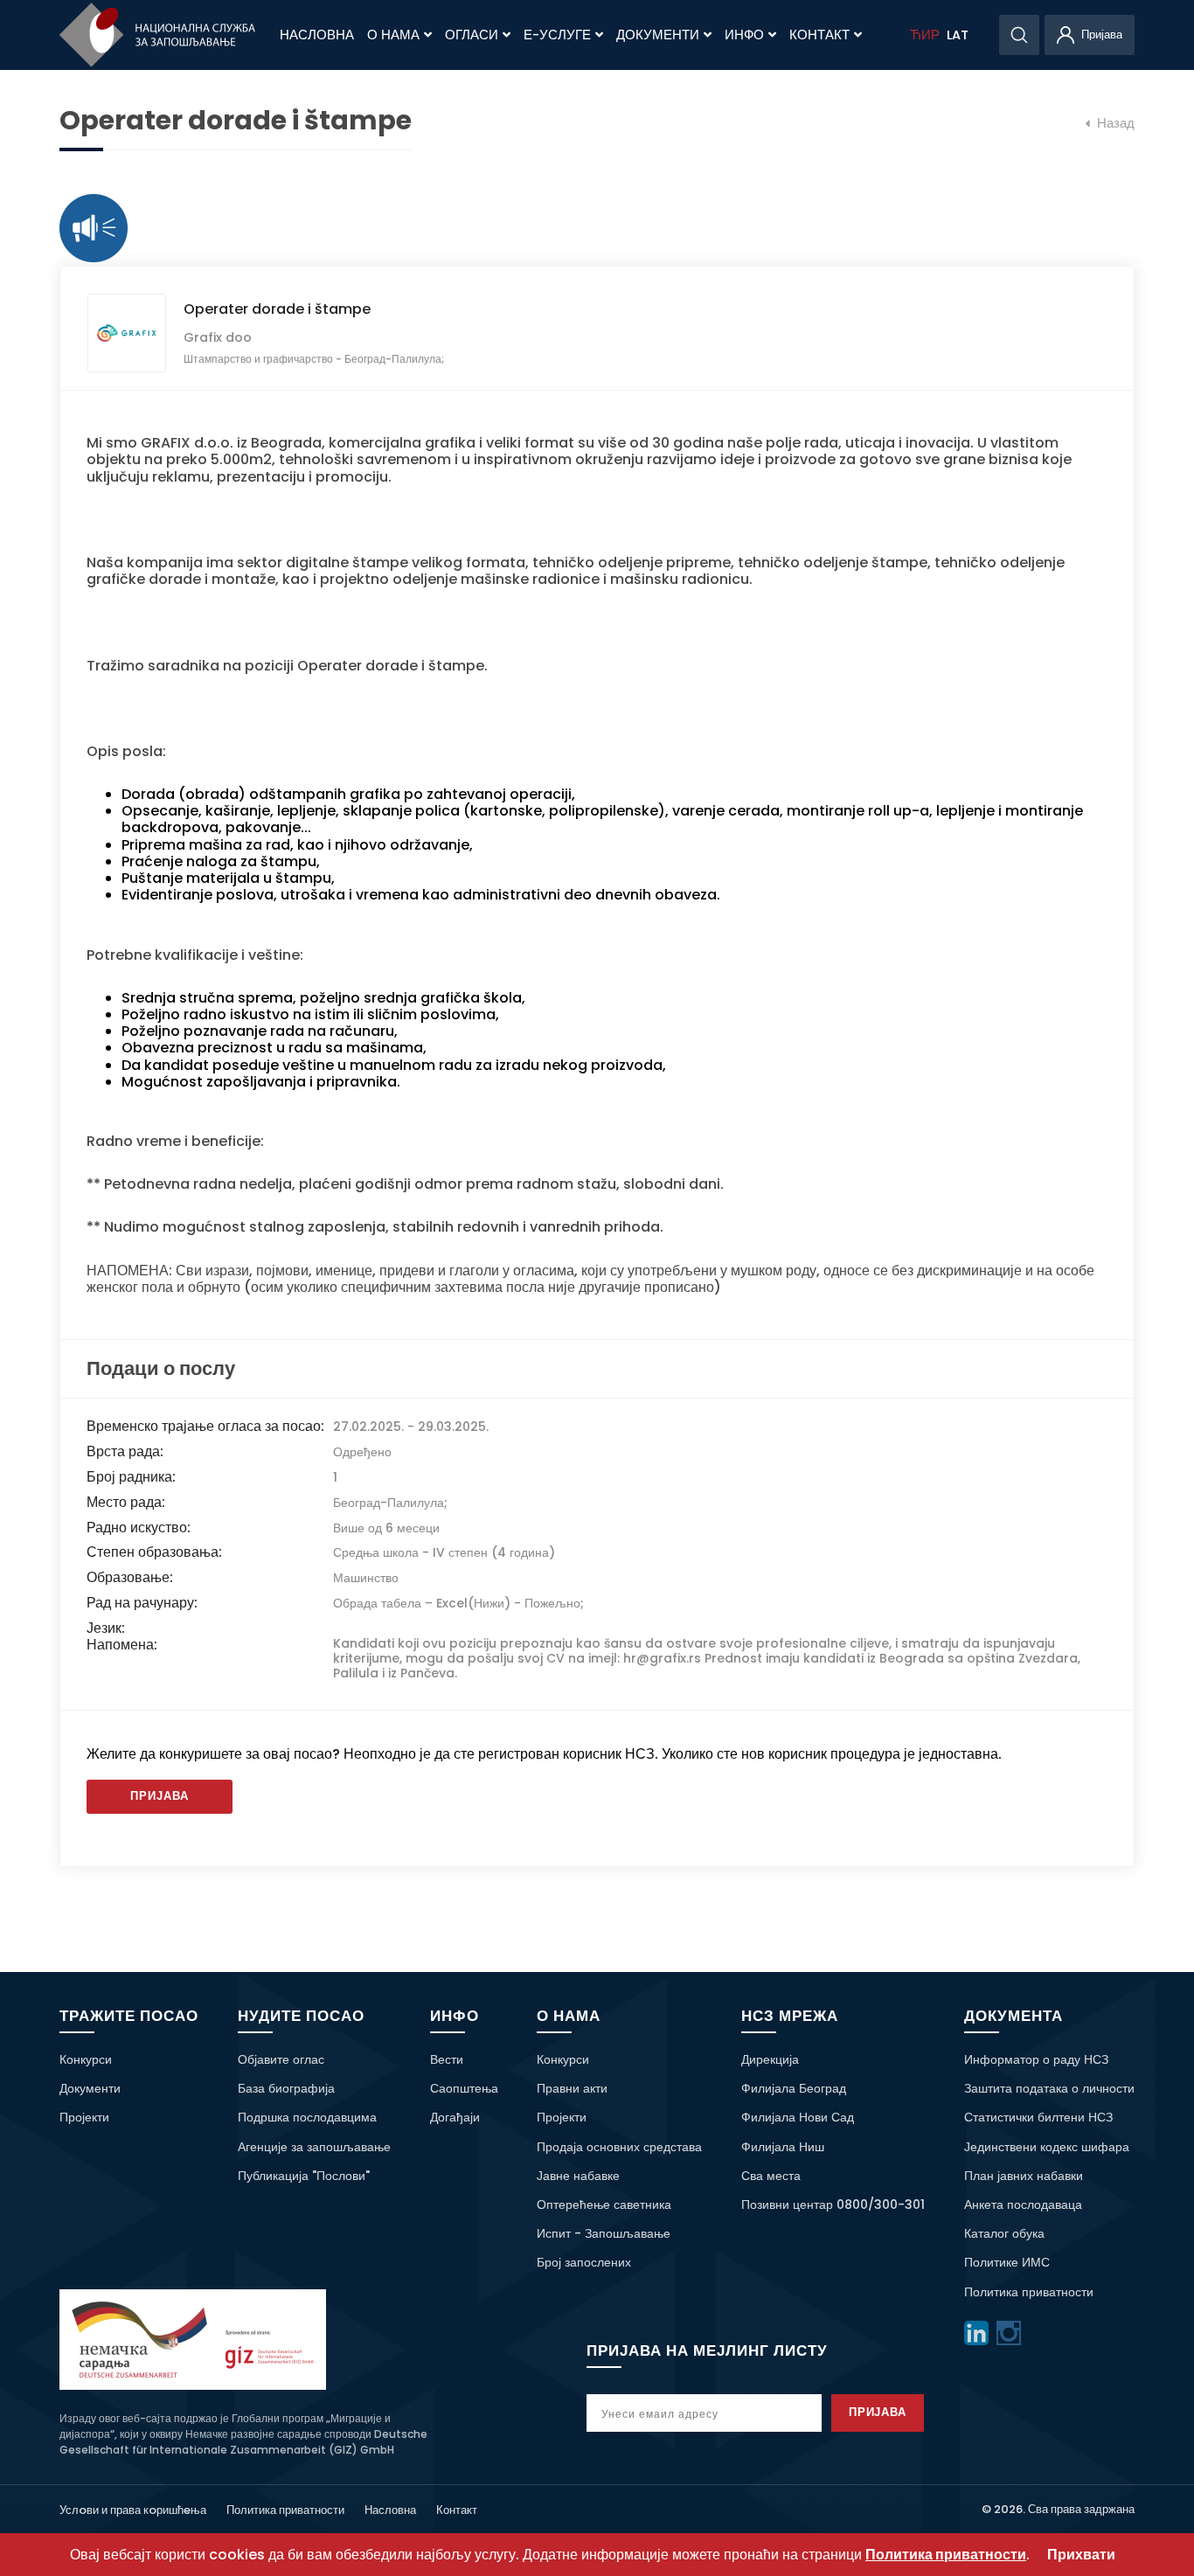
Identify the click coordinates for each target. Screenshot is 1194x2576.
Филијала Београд (794, 2088)
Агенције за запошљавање (314, 2147)
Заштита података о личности (1049, 2088)
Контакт (819, 35)
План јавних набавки (1024, 2176)
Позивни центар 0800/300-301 (833, 2205)
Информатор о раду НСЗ (1036, 2059)
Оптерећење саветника (604, 2205)
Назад (1114, 123)
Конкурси (86, 2059)
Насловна (317, 35)
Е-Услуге (557, 35)
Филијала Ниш (783, 2147)
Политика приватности (1029, 2292)
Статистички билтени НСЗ (1038, 2117)
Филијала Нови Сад (798, 2117)
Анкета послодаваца (1023, 2205)
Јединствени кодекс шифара (1047, 2147)
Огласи (472, 35)
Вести (447, 2059)
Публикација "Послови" (304, 2176)
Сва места (771, 2176)
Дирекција (770, 2059)
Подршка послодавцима (307, 2117)
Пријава (160, 1796)
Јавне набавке (578, 2176)
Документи (658, 35)
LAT (958, 35)
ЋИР (925, 35)
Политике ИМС (1007, 2262)
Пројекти (84, 2117)
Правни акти (572, 2088)
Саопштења (464, 2088)
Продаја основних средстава (619, 2147)
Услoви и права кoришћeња (133, 2510)
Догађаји (455, 2117)
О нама (393, 35)
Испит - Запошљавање (604, 2233)
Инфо (744, 35)
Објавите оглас (281, 2059)
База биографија (286, 2088)
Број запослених (584, 2262)
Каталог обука (1004, 2233)
